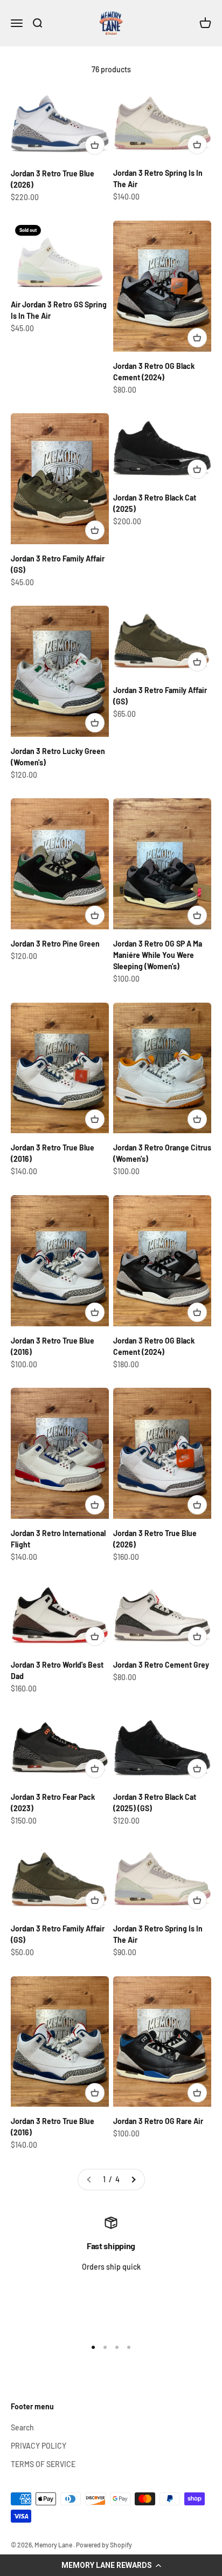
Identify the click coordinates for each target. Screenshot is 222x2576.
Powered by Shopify (104, 2545)
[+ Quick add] (95, 145)
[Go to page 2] (133, 2180)
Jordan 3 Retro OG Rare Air (158, 2121)
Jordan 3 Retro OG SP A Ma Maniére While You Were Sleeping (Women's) (158, 955)
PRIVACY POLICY (39, 2446)
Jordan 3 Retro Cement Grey (161, 1665)
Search (22, 2427)
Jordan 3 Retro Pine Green (55, 944)
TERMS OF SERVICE (43, 2464)
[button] (111, 2565)
